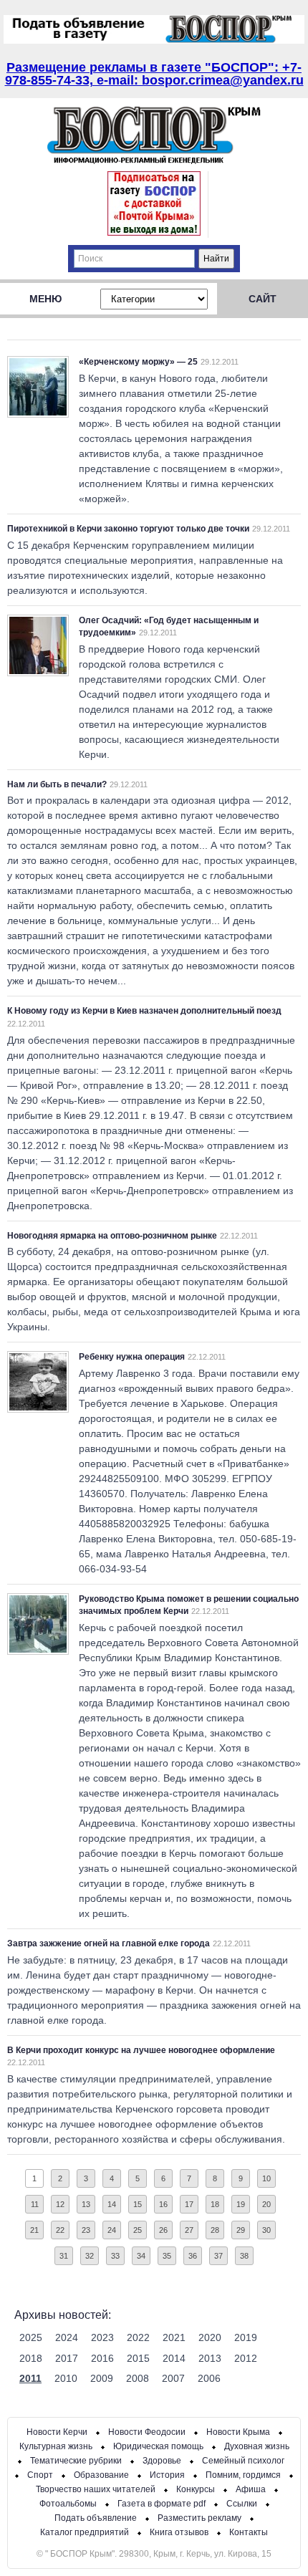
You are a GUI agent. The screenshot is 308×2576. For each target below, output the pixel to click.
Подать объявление (96, 2518)
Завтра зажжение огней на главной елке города (109, 1943)
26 (163, 2230)
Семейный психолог (243, 2461)
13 (86, 2204)
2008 (138, 2378)
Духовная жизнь (257, 2446)
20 (266, 2204)
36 (193, 2256)
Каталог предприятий (85, 2532)
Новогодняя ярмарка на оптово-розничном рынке (112, 1236)
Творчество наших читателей (96, 2489)
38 (244, 2256)
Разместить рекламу (199, 2518)
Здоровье (162, 2461)
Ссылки (242, 2504)
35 (167, 2256)
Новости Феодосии (147, 2432)
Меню (45, 299)
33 (115, 2256)
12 (60, 2204)
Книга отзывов (179, 2532)
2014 (174, 2358)
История (167, 2475)
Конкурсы (196, 2489)
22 (60, 2230)
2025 (31, 2337)
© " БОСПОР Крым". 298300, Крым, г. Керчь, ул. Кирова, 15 (154, 2554)
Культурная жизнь (56, 2446)
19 (241, 2204)
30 (266, 2230)
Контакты (249, 2532)
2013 (210, 2358)
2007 (173, 2378)
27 (189, 2230)
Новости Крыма (238, 2432)
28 (215, 2230)
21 (34, 2230)
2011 (30, 2378)
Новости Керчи (57, 2432)
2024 (67, 2337)
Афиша (251, 2489)
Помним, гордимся (243, 2475)
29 (241, 2230)
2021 (174, 2337)
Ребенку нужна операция (132, 1357)
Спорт (40, 2475)
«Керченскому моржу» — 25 (138, 362)
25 (138, 2230)
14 (112, 2204)
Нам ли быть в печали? (57, 784)
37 (218, 2256)
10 (266, 2178)
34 (141, 2256)
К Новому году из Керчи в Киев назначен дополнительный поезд (144, 1011)
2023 (102, 2337)
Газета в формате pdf (162, 2504)
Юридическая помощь (158, 2446)
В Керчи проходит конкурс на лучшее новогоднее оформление (141, 2050)
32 (90, 2256)
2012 (246, 2358)
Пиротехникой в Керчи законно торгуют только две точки (128, 529)
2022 (138, 2337)
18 (215, 2204)
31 (64, 2256)
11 (35, 2204)
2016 (102, 2358)
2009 (102, 2378)
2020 (210, 2337)
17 (189, 2204)
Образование (101, 2475)
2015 (138, 2358)
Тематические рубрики (76, 2461)
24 (112, 2230)
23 (86, 2230)
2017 (67, 2358)
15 (138, 2204)
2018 (31, 2358)
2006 (209, 2378)
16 (163, 2204)
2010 (66, 2378)
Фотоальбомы (68, 2504)
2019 (246, 2337)
